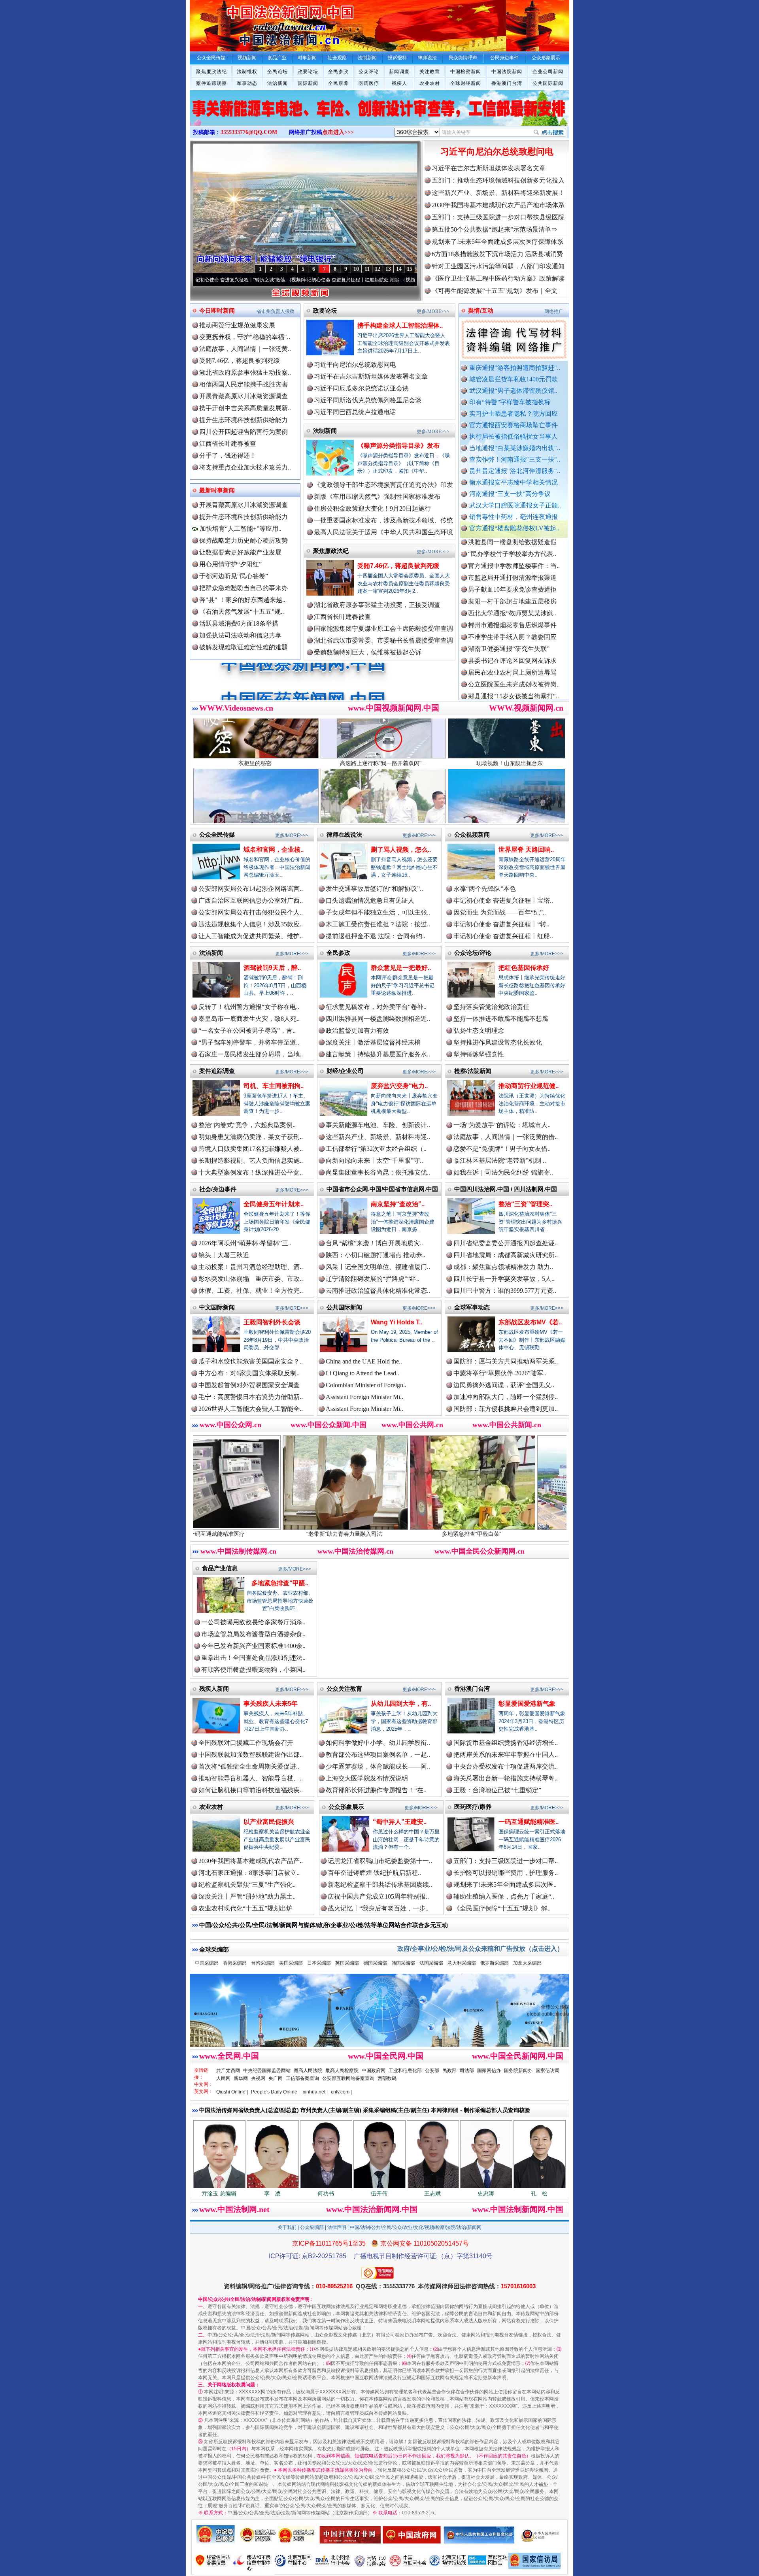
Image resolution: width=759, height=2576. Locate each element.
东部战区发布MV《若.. (530, 1322)
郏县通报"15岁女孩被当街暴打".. (514, 625)
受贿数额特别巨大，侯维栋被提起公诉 (368, 652)
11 (367, 269)
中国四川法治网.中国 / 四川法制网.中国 (506, 1189)
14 (399, 269)
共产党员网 (228, 2071)
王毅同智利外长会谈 (272, 1322)
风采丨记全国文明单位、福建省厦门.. (378, 1267)
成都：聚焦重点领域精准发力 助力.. (503, 1267)
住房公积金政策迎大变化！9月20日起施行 (372, 508)
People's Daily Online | (275, 2092)
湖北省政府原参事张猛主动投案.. (245, 372)
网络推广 (554, 311)
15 (410, 269)
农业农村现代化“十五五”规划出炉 (245, 1908)
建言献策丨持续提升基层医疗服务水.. (378, 1054)
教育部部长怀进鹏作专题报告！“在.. (376, 1790)
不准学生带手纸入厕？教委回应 (512, 566)
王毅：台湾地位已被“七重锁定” (497, 1790)
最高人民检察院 (342, 2071)
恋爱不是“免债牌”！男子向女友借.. (502, 1149)
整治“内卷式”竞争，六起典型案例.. (247, 1125)
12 (378, 269)
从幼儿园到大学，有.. (401, 1704)
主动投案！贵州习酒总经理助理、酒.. (251, 1267)
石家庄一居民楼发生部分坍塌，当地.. (251, 1054)
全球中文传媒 (255, 23)
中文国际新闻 (217, 1307)
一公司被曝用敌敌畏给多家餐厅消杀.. (253, 1622)
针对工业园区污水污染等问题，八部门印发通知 (498, 266)
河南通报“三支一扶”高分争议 (510, 494)
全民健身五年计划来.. (274, 1204)
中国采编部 (207, 1963)
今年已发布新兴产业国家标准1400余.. (253, 1646)
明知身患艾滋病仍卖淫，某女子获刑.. (251, 1137)
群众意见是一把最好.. (401, 968)
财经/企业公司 (345, 1071)
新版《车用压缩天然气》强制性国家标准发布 (377, 497)
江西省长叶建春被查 (228, 444)
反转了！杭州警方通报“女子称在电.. (249, 1007)
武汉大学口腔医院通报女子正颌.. (515, 505)
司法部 (467, 2071)
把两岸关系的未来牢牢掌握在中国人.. (506, 1755)
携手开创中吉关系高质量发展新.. (245, 408)
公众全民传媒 (217, 834)
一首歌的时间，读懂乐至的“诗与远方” (349, 280)
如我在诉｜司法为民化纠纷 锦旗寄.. (503, 1172)
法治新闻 (278, 83)
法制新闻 (325, 431)
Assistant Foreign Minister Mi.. (364, 1397)
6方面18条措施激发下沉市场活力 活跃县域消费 (497, 254)
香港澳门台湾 (507, 83)
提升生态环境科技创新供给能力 (244, 420)
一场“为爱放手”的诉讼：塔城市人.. (502, 1125)
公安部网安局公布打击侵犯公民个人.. (251, 912)
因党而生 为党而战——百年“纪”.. (500, 912)
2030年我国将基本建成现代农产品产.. (251, 1861)
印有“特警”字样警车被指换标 (510, 402)
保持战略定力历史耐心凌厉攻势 (244, 540)
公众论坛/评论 (473, 953)
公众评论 (369, 72)
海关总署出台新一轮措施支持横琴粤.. (506, 1778)
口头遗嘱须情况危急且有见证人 (370, 900)
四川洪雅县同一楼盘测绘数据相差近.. (378, 1019)
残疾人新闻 (214, 1689)
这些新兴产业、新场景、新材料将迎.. (378, 1137)
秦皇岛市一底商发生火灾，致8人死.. (249, 1019)
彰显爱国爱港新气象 (527, 1704)
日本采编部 (319, 1963)
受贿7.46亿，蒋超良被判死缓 (240, 361)
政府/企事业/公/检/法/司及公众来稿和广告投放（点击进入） (480, 1949)
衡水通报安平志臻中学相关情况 (514, 482)
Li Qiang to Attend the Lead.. (363, 1373)
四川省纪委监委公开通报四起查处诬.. (506, 1243)
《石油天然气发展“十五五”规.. (242, 612)
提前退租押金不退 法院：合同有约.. (376, 936)
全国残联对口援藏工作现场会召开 (246, 1743)
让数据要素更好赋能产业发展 (240, 552)
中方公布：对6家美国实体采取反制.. (249, 1373)
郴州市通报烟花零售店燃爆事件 (512, 554)
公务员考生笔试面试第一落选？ (512, 696)
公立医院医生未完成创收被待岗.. (514, 613)
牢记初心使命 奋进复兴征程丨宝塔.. (503, 900)
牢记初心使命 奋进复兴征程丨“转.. (501, 924)
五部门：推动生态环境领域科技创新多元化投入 (498, 180)
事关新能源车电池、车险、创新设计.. (378, 1125)
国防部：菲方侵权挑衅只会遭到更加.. (506, 1409)
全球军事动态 (472, 1307)
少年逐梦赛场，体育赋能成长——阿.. (378, 1766)
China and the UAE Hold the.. (364, 1361)
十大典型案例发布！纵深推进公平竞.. (251, 1172)
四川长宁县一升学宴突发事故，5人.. (504, 1279)
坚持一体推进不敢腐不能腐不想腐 (501, 1019)
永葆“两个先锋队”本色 (485, 889)
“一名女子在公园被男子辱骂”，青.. (247, 1031)
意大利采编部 (462, 1963)
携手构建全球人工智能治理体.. (400, 325)
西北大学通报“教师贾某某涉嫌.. (512, 542)
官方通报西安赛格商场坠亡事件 (514, 425)
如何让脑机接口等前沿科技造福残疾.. (251, 1790)
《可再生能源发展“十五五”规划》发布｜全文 (495, 291)
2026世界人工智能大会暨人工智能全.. (251, 1409)
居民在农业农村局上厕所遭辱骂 (512, 601)
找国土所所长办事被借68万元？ (512, 684)
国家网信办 (489, 2071)
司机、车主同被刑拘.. (274, 1086)
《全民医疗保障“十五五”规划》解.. (502, 1908)
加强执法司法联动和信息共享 (240, 635)
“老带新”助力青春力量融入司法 (200, 1534)
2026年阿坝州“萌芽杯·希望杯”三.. (245, 1243)
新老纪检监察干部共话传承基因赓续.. (380, 1885)
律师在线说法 (344, 834)
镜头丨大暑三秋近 (224, 1255)
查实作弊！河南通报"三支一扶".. (515, 459)
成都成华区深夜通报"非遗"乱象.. (514, 661)
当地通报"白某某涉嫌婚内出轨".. (515, 448)
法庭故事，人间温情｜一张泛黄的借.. (506, 1137)
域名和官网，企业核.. (274, 850)
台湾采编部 (263, 1963)
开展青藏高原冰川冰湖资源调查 (244, 396)
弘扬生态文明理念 (479, 1031)
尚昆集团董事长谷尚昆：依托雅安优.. (378, 1172)
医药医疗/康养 (473, 1807)
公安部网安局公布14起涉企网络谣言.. (251, 889)
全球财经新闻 (466, 83)
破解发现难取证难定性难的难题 (244, 647)
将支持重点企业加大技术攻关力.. (245, 467)
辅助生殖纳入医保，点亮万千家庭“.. (504, 1896)
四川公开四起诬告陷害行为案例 (244, 432)
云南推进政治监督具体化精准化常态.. (378, 1291)
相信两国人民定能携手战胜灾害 (244, 384)
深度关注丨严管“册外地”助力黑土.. (247, 1896)
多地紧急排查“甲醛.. (280, 1583)
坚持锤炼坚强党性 (479, 1054)
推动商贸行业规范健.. (529, 1086)
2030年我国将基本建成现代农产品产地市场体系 (498, 205)
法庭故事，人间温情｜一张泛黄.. (245, 349)
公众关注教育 (344, 1689)
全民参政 (338, 72)
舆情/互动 (481, 310)
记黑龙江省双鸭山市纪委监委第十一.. (380, 1861)
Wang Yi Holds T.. (396, 1322)
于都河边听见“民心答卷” (234, 576)
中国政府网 (374, 2071)
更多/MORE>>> (433, 311)
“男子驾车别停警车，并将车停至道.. (249, 1042)
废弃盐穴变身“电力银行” (454, 1534)
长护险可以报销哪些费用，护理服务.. (506, 1873)
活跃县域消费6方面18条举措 (239, 623)
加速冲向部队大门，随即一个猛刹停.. (506, 1397)
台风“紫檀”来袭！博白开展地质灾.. (374, 1243)
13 (388, 269)
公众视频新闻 (472, 834)
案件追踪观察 (211, 83)
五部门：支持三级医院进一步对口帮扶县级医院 (498, 217)
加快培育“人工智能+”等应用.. (240, 529)
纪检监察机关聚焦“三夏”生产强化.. (247, 1885)
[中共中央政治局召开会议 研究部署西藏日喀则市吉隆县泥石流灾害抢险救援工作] (379, 116)
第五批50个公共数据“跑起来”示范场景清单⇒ (495, 229)
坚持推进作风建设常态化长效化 (498, 1042)
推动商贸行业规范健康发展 (237, 325)
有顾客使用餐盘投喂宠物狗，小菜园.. (253, 1670)
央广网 (276, 2078)
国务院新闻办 (518, 2071)
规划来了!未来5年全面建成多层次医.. (505, 1885)
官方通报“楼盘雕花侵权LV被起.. (514, 528)
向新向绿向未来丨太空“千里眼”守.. (374, 1161)
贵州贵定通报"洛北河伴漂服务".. (515, 471)
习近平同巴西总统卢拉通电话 (355, 412)
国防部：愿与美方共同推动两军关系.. (506, 1361)
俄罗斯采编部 (495, 1963)
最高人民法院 (308, 2071)
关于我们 (287, 2227)
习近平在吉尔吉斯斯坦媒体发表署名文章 (489, 168)
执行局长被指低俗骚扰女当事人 (514, 437)
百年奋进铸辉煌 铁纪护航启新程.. (374, 1873)
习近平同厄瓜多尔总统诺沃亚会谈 (361, 388)
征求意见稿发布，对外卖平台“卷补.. (376, 1007)
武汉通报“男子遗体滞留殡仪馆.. (513, 391)
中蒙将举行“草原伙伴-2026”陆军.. (500, 1373)
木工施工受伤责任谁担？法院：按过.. (378, 924)
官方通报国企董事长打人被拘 (509, 672)
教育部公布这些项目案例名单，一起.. (378, 1755)
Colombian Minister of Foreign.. (366, 1385)
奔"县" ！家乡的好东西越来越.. (242, 600)
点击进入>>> (338, 132)
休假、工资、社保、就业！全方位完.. (251, 1291)
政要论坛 (308, 72)
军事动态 (247, 83)
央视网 (258, 2078)
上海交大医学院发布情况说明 (367, 1778)
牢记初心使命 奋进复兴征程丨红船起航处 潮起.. (245, 280)
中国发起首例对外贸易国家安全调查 (249, 1385)
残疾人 (399, 83)
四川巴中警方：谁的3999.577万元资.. (505, 1291)
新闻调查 (399, 72)
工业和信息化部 (405, 2071)
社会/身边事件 (218, 1189)
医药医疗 (369, 83)
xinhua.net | (315, 2092)
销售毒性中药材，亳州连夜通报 (514, 517)
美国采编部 (291, 1963)
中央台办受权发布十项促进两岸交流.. (506, 1766)
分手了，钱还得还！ (228, 455)
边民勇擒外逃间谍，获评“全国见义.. (504, 1385)
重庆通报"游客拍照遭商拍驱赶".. (515, 368)
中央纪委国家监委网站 (267, 2071)
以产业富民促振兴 (269, 1822)
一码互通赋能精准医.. (529, 1822)
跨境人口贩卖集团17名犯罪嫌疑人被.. (251, 1149)
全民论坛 (278, 72)
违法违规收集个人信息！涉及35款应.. (251, 924)
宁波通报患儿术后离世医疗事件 (512, 637)
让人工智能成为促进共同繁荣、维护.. (251, 936)
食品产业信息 (220, 1568)
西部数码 (387, 2078)
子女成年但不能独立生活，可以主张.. (378, 912)
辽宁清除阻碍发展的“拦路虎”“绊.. (373, 1279)
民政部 (449, 2071)
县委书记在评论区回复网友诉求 (512, 589)
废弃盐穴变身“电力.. (399, 1086)
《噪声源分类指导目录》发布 (398, 446)
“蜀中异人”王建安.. (400, 1822)
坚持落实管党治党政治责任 (491, 1007)
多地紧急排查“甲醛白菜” (327, 1534)
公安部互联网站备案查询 (348, 2078)
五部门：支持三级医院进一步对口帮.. (506, 1861)
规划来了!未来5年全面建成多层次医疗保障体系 (498, 242)
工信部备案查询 (302, 2078)
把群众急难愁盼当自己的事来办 (244, 588)
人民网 (223, 2078)
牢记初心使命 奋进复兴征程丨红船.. (503, 936)
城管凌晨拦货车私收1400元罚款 (514, 379)
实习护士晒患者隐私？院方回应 (514, 414)
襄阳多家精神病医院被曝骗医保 (512, 649)
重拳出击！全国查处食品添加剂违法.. (253, 1658)
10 (356, 269)
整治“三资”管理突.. (525, 1204)
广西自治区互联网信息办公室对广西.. (251, 900)
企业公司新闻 (548, 72)
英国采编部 (347, 1963)
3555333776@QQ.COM (249, 132)
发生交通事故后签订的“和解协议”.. (374, 889)
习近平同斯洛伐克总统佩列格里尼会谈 (368, 400)
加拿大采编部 (527, 1963)
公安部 (432, 2071)
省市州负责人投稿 (276, 311)
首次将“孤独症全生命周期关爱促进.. (249, 1766)
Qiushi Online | (232, 2092)
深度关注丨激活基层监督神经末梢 (373, 1042)
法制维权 (247, 72)
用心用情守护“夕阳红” (230, 564)
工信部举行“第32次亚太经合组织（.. (376, 1149)
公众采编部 (312, 2227)
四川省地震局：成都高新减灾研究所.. (506, 1255)
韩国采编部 (403, 1963)
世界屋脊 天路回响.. (526, 850)
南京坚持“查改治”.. (398, 1204)
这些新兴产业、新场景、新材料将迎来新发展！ (498, 193)
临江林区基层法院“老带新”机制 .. (500, 1161)
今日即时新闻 (217, 310)
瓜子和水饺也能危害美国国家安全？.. (251, 1361)
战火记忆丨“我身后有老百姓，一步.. (378, 1908)
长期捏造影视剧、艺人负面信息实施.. (251, 1161)
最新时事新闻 (217, 490)
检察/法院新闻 (473, 1071)
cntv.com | (341, 2092)
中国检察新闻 (466, 72)
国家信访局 (548, 2071)
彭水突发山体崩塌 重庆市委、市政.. (251, 1279)
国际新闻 (308, 83)
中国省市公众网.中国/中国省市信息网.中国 (382, 1189)
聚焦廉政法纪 (211, 72)
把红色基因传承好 (524, 968)
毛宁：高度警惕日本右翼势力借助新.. (251, 1397)
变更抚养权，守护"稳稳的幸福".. (245, 337)
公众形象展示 (346, 1807)
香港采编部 (235, 1963)
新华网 (241, 2078)
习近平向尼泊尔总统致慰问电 (497, 152)
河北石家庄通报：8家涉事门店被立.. (249, 1873)
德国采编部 (375, 1963)
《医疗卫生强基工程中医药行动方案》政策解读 (498, 278)
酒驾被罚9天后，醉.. (272, 968)
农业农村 (430, 83)
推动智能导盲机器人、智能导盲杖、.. (251, 1778)
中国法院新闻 (507, 72)
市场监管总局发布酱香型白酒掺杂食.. (253, 1634)
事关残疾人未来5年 (271, 1704)
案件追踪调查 (217, 1071)
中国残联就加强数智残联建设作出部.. (251, 1755)
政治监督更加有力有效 (357, 1031)
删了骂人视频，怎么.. (401, 850)
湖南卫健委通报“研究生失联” (509, 578)
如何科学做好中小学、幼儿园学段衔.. (378, 1743)
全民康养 (338, 83)
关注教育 (430, 72)
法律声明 (337, 2227)
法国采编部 (431, 1963)
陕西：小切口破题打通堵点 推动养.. (376, 1255)
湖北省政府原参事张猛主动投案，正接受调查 (377, 605)
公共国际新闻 (548, 83)
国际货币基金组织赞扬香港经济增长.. (506, 1743)
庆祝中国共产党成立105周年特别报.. (378, 1896)
